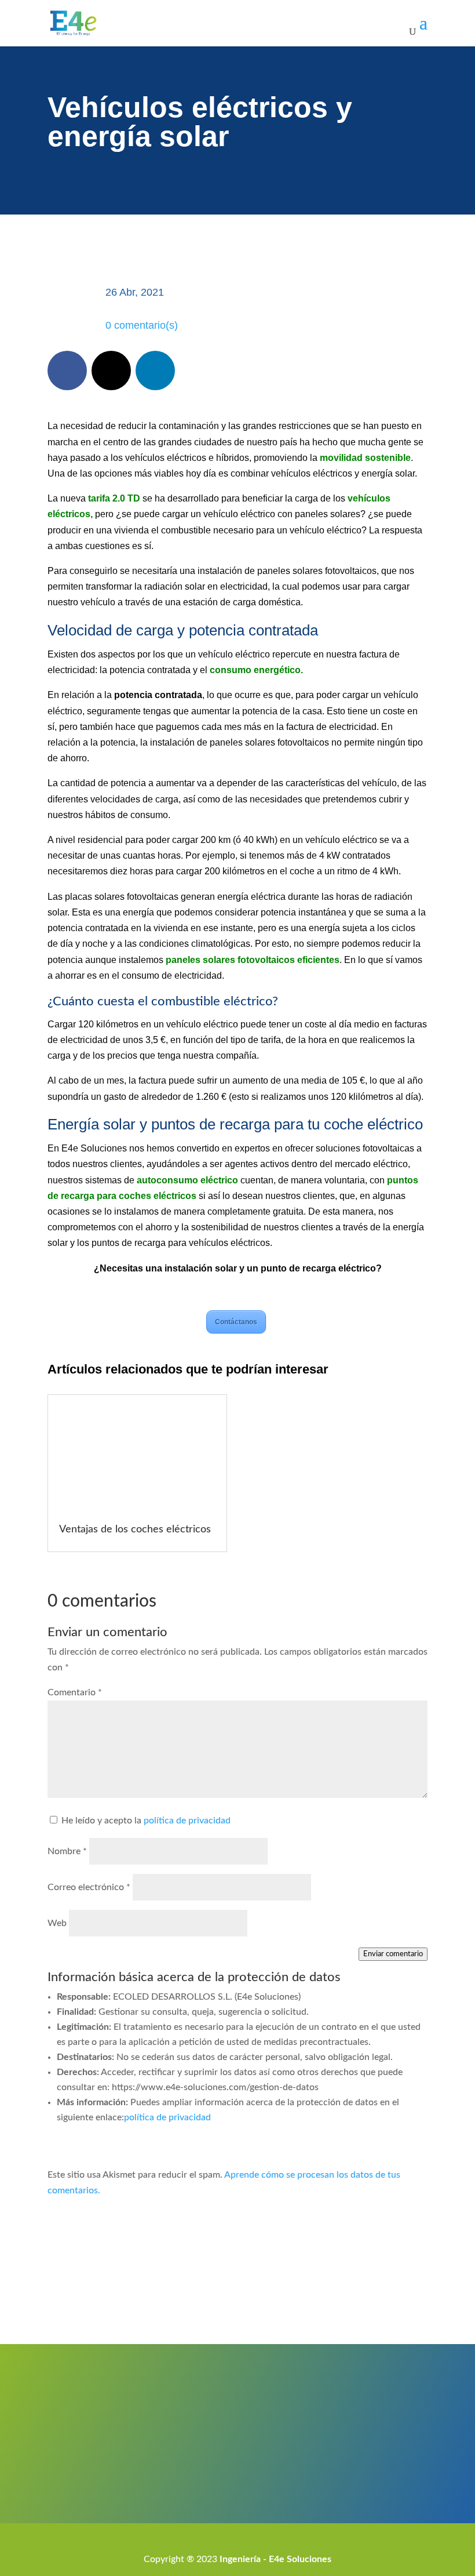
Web (57, 1923)
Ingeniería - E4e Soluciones (275, 2559)
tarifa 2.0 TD (114, 498)
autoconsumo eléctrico (187, 1180)
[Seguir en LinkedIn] (155, 370)
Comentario (75, 1692)
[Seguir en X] (111, 370)
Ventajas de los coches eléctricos (135, 1529)
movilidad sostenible (365, 458)
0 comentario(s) (142, 325)
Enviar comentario (393, 1954)
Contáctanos (236, 1322)
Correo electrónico (89, 1887)
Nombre (67, 1851)
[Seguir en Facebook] (67, 370)
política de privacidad (187, 1821)
